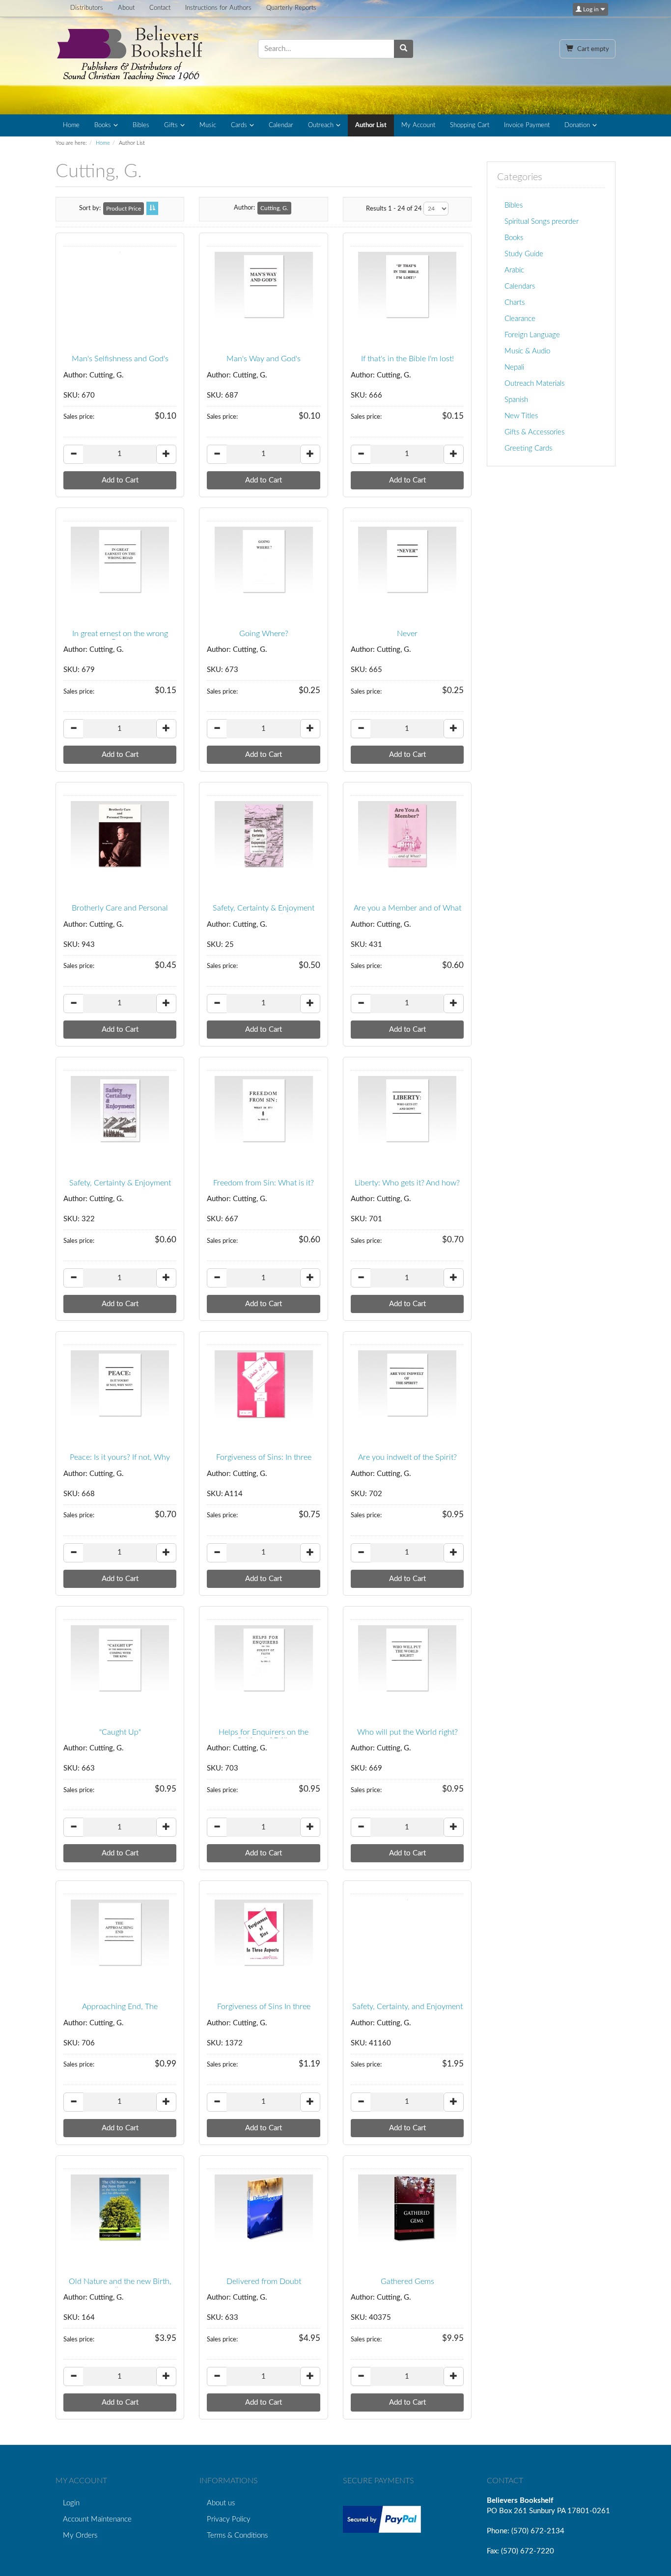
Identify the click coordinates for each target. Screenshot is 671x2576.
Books (103, 125)
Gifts (171, 125)
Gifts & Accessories (534, 432)
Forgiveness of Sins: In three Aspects (264, 1462)
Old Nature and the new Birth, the (120, 2286)
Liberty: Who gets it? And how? (407, 1183)
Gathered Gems (407, 2281)
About (126, 8)
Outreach (321, 125)
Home (71, 125)
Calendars (520, 286)
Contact (160, 8)
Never (407, 634)
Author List (371, 125)
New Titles (521, 416)
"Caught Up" (120, 1732)
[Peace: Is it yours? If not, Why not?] (120, 1385)
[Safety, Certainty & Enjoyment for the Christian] (263, 835)
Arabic (514, 270)
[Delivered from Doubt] (263, 2209)
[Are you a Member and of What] (407, 835)
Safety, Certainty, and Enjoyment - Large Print (407, 2011)
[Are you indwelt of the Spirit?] (407, 1385)
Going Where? (264, 634)
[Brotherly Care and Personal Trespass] (120, 835)
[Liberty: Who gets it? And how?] (407, 1110)
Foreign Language (532, 335)
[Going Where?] (263, 561)
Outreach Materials (534, 384)
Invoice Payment (527, 125)
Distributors (87, 8)
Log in (591, 9)
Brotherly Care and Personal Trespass (120, 912)
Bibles (141, 125)
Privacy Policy (229, 2519)
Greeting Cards (528, 448)
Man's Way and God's (264, 359)
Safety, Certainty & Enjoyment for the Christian (264, 912)
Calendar (281, 125)
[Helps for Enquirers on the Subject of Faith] (263, 1660)
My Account (418, 125)
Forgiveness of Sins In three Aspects (264, 2011)
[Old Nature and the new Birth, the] (120, 2209)
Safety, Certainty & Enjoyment (120, 1183)
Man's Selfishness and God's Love (120, 363)
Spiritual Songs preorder (542, 222)
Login (71, 2503)
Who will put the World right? (407, 1732)
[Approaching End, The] (120, 1934)
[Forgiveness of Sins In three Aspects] (263, 1934)
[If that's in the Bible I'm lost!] (407, 286)
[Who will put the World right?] (407, 1660)
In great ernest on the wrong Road (120, 638)
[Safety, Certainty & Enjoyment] (120, 1110)
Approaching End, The (120, 2007)
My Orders (80, 2536)
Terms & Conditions (237, 2536)
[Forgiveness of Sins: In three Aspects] (263, 1385)
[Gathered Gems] (407, 2209)
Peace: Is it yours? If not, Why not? (120, 1462)
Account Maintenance (97, 2519)
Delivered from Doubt (264, 2281)
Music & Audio (527, 351)
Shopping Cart (470, 125)
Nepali (514, 367)
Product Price (124, 209)
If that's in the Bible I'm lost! (407, 359)
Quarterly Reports (291, 8)
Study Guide (524, 254)
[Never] (407, 561)
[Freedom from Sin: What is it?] (263, 1110)
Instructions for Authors (218, 8)
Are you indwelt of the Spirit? (407, 1457)
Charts (515, 303)
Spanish (516, 400)
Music (208, 125)
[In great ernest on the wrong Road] (120, 561)
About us (221, 2503)
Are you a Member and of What (407, 908)
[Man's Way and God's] (263, 286)
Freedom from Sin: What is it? (264, 1183)
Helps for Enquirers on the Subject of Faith (264, 1737)
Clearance (520, 319)
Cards (239, 125)
